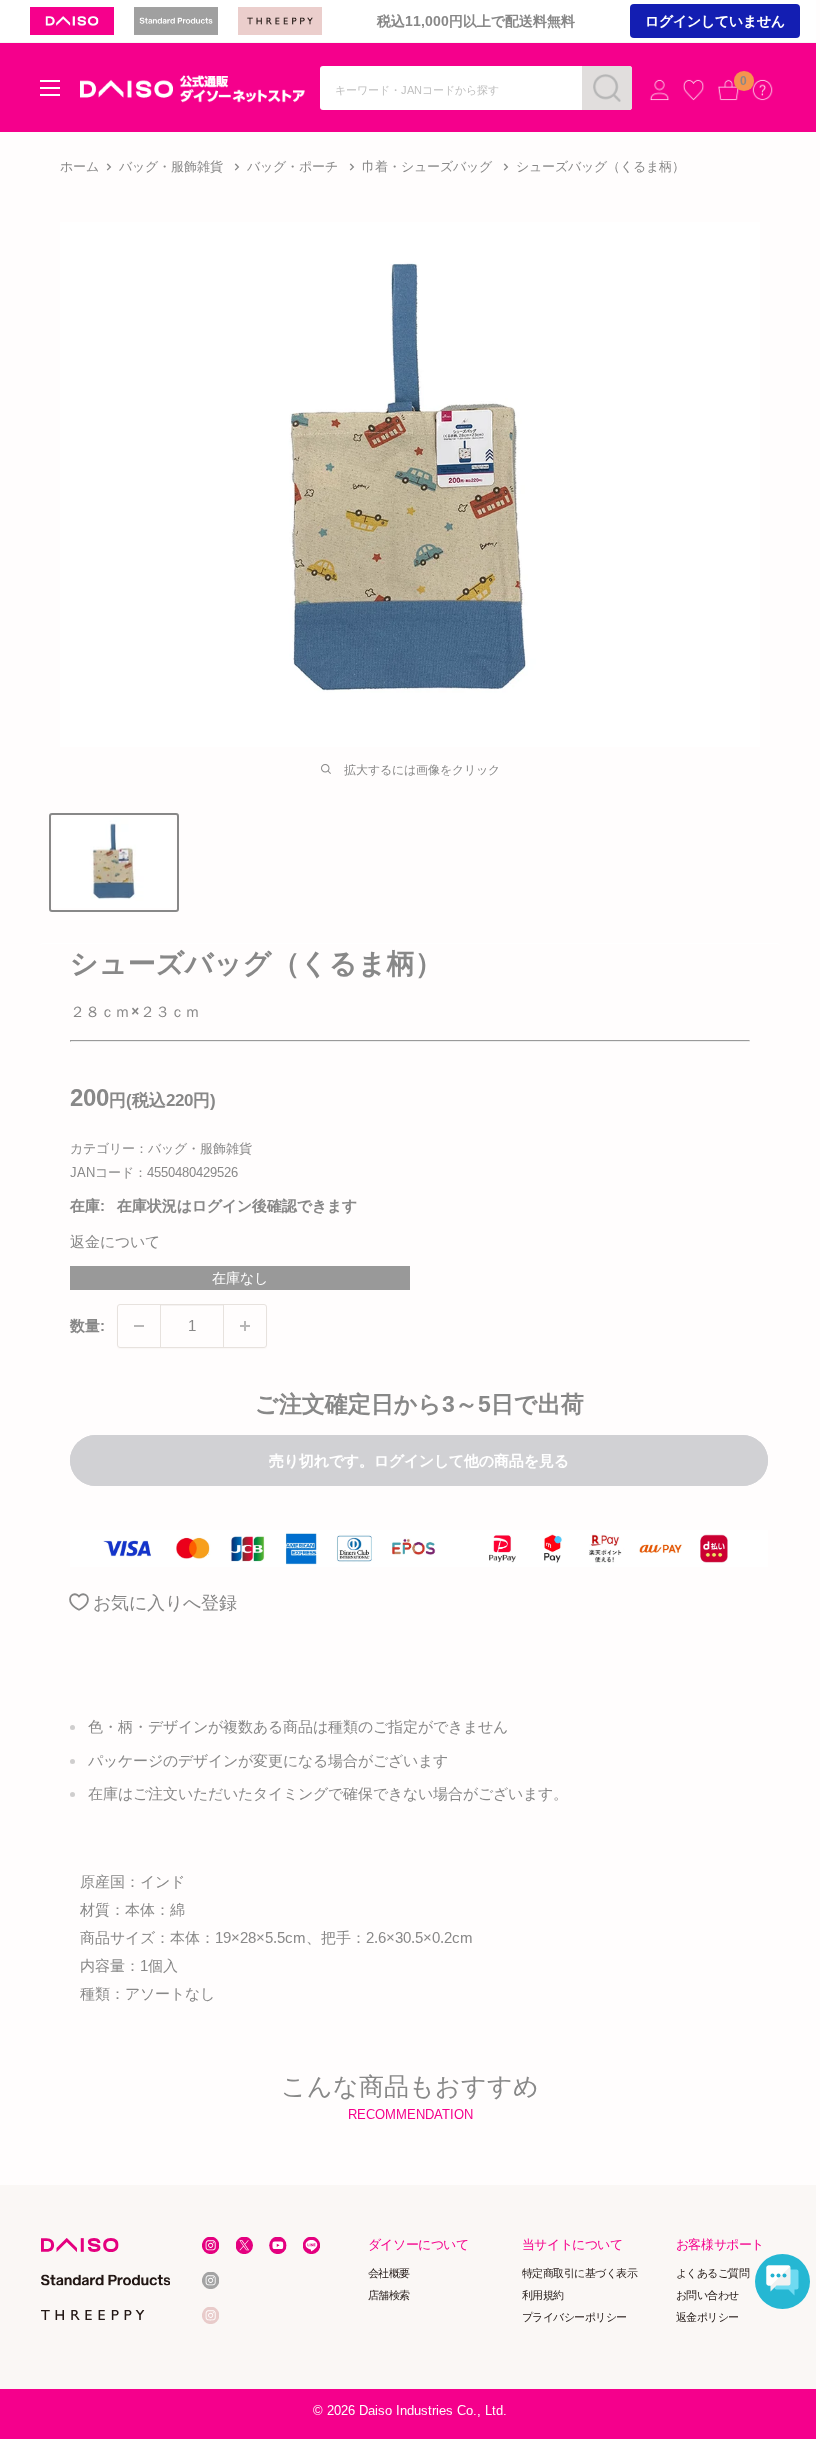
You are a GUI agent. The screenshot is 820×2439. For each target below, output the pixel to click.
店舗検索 (389, 2295)
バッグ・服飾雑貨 (171, 166)
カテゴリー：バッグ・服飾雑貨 (161, 1148)
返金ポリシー (707, 2316)
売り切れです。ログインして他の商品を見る (419, 1460)
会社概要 (389, 2273)
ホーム (79, 166)
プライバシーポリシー (574, 2316)
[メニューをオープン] (50, 88)
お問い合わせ (707, 2295)
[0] (728, 89)
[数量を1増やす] (245, 1326)
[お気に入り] (693, 89)
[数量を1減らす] (139, 1326)
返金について (115, 1241)
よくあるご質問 (713, 2273)
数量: (87, 1325)
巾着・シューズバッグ (427, 166)
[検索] (607, 88)
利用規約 (543, 2295)
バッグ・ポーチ (292, 166)
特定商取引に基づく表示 (580, 2273)
